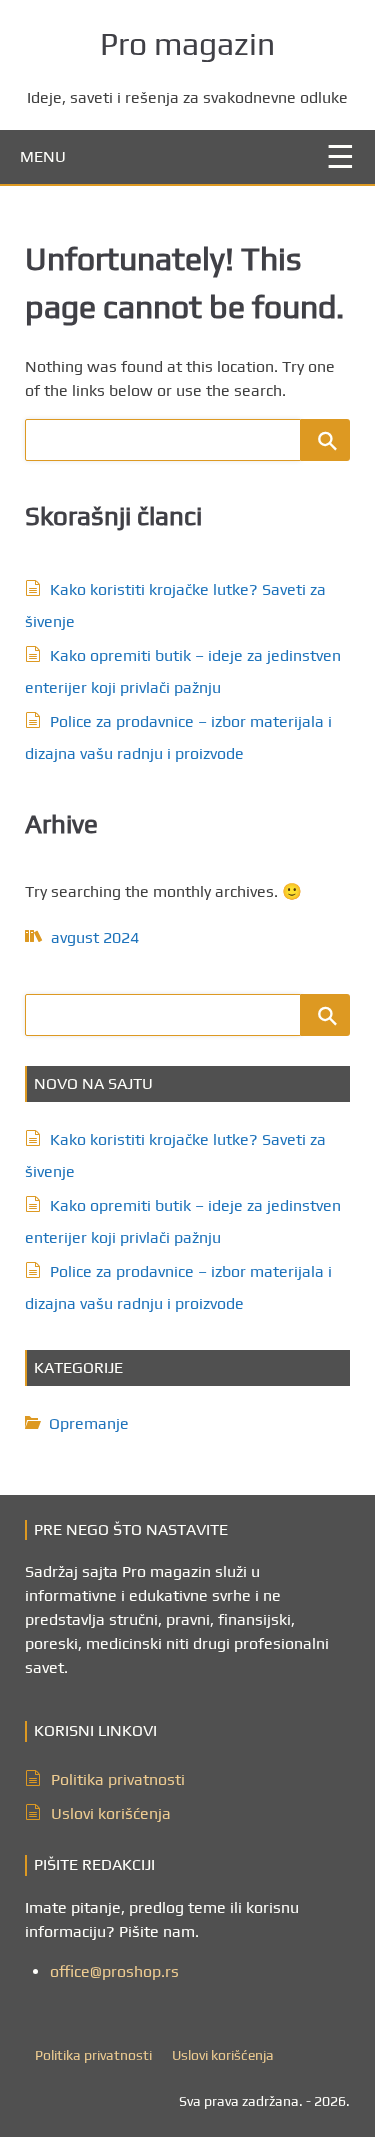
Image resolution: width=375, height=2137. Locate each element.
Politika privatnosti (118, 1779)
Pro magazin (187, 43)
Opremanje (89, 1423)
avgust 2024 (95, 937)
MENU (43, 156)
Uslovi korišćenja (111, 1813)
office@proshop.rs (114, 1971)
